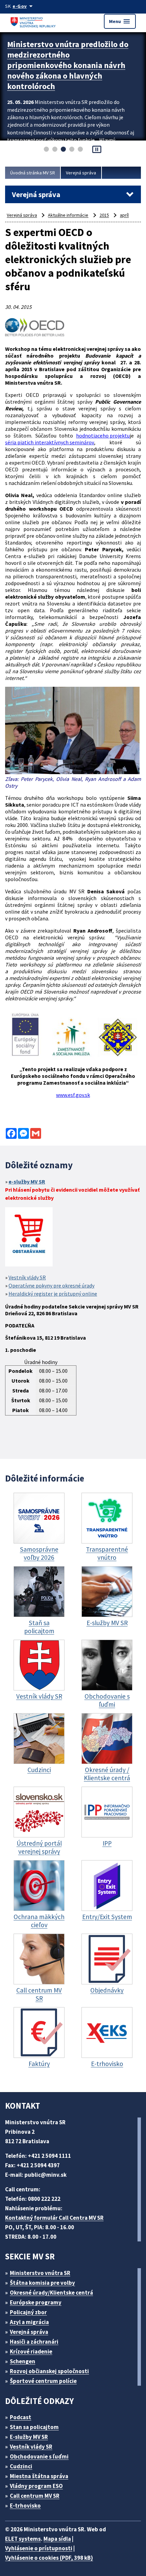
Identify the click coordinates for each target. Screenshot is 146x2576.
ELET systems (23, 2539)
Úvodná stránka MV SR (33, 173)
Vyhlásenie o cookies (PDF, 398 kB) (49, 2558)
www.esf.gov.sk (73, 1095)
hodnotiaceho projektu (103, 435)
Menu (120, 21)
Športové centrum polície (43, 2381)
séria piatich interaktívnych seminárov (50, 442)
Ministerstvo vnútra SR (40, 2273)
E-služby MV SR (29, 2437)
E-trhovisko (25, 2506)
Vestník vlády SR (27, 1277)
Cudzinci (21, 2466)
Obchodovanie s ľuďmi (39, 2456)
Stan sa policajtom (34, 2427)
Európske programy (36, 2302)
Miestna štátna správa (39, 2476)
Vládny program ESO (36, 2486)
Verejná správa (81, 173)
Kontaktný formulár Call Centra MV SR (54, 2218)
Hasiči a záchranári (34, 2342)
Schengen (23, 2361)
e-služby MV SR (27, 1181)
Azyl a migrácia (29, 2322)
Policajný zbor (28, 2312)
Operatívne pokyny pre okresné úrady (51, 1285)
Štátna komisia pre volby (42, 2283)
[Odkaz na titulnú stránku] (34, 21)
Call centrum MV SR (35, 2496)
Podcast (21, 2417)
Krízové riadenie (31, 2351)
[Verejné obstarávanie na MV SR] (29, 1238)
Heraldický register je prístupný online (53, 1294)
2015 (104, 215)
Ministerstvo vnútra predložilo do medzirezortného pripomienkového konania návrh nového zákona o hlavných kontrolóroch (68, 65)
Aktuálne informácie (68, 215)
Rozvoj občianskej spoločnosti (49, 2371)
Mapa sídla (57, 2539)
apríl (124, 215)
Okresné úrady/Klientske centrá (51, 2293)
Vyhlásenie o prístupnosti (39, 2548)
